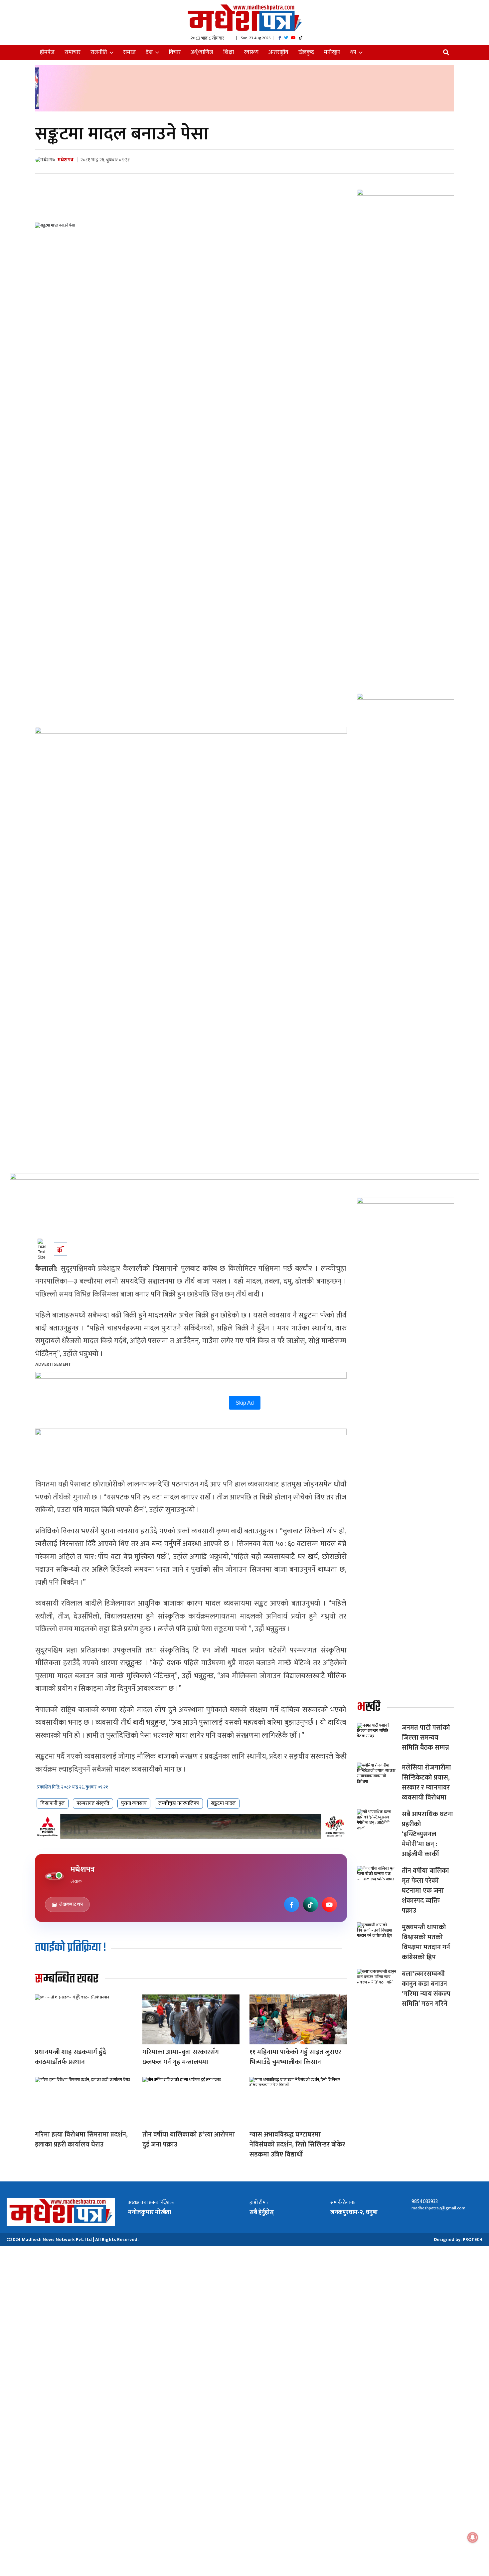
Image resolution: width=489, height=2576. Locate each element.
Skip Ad (245, 1403)
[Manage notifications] (473, 2537)
